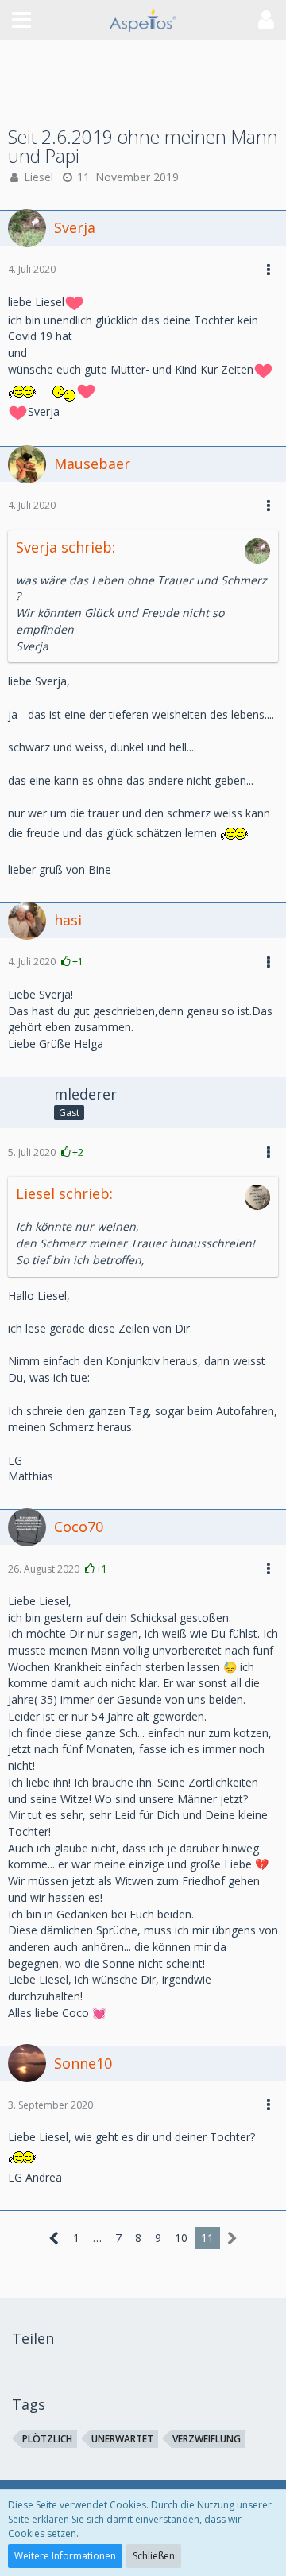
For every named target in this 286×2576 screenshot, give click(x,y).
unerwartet (122, 2439)
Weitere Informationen (65, 2556)
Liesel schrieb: (64, 1193)
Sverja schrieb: (66, 547)
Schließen (154, 2556)
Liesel (39, 177)
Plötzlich (47, 2439)
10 (181, 2238)
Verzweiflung (207, 2439)
